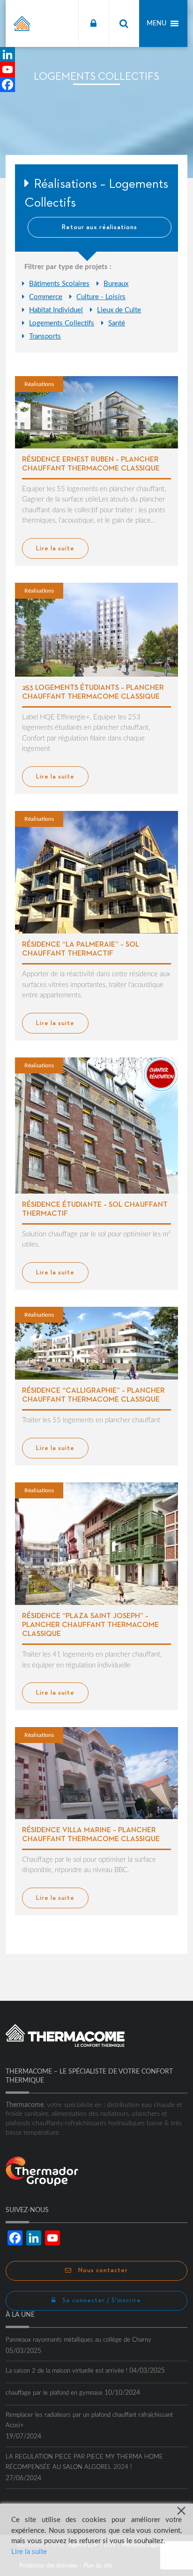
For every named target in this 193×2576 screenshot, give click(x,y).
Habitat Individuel (56, 310)
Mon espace (93, 23)
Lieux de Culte (119, 310)
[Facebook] (7, 85)
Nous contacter (102, 2271)
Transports (45, 336)
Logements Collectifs (62, 323)
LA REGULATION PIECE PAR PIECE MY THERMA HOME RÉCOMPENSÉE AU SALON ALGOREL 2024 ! (84, 2462)
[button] (156, 23)
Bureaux (116, 284)
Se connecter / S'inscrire (101, 2301)
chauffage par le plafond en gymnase (54, 2393)
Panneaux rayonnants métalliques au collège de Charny (78, 2340)
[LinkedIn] (7, 54)
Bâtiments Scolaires (59, 284)
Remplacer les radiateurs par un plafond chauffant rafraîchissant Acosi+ (89, 2420)
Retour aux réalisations (100, 227)
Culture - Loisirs (101, 297)
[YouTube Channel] (7, 69)
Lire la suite (29, 2552)
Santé (117, 323)
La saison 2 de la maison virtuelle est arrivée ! (67, 2371)
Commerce (46, 297)
